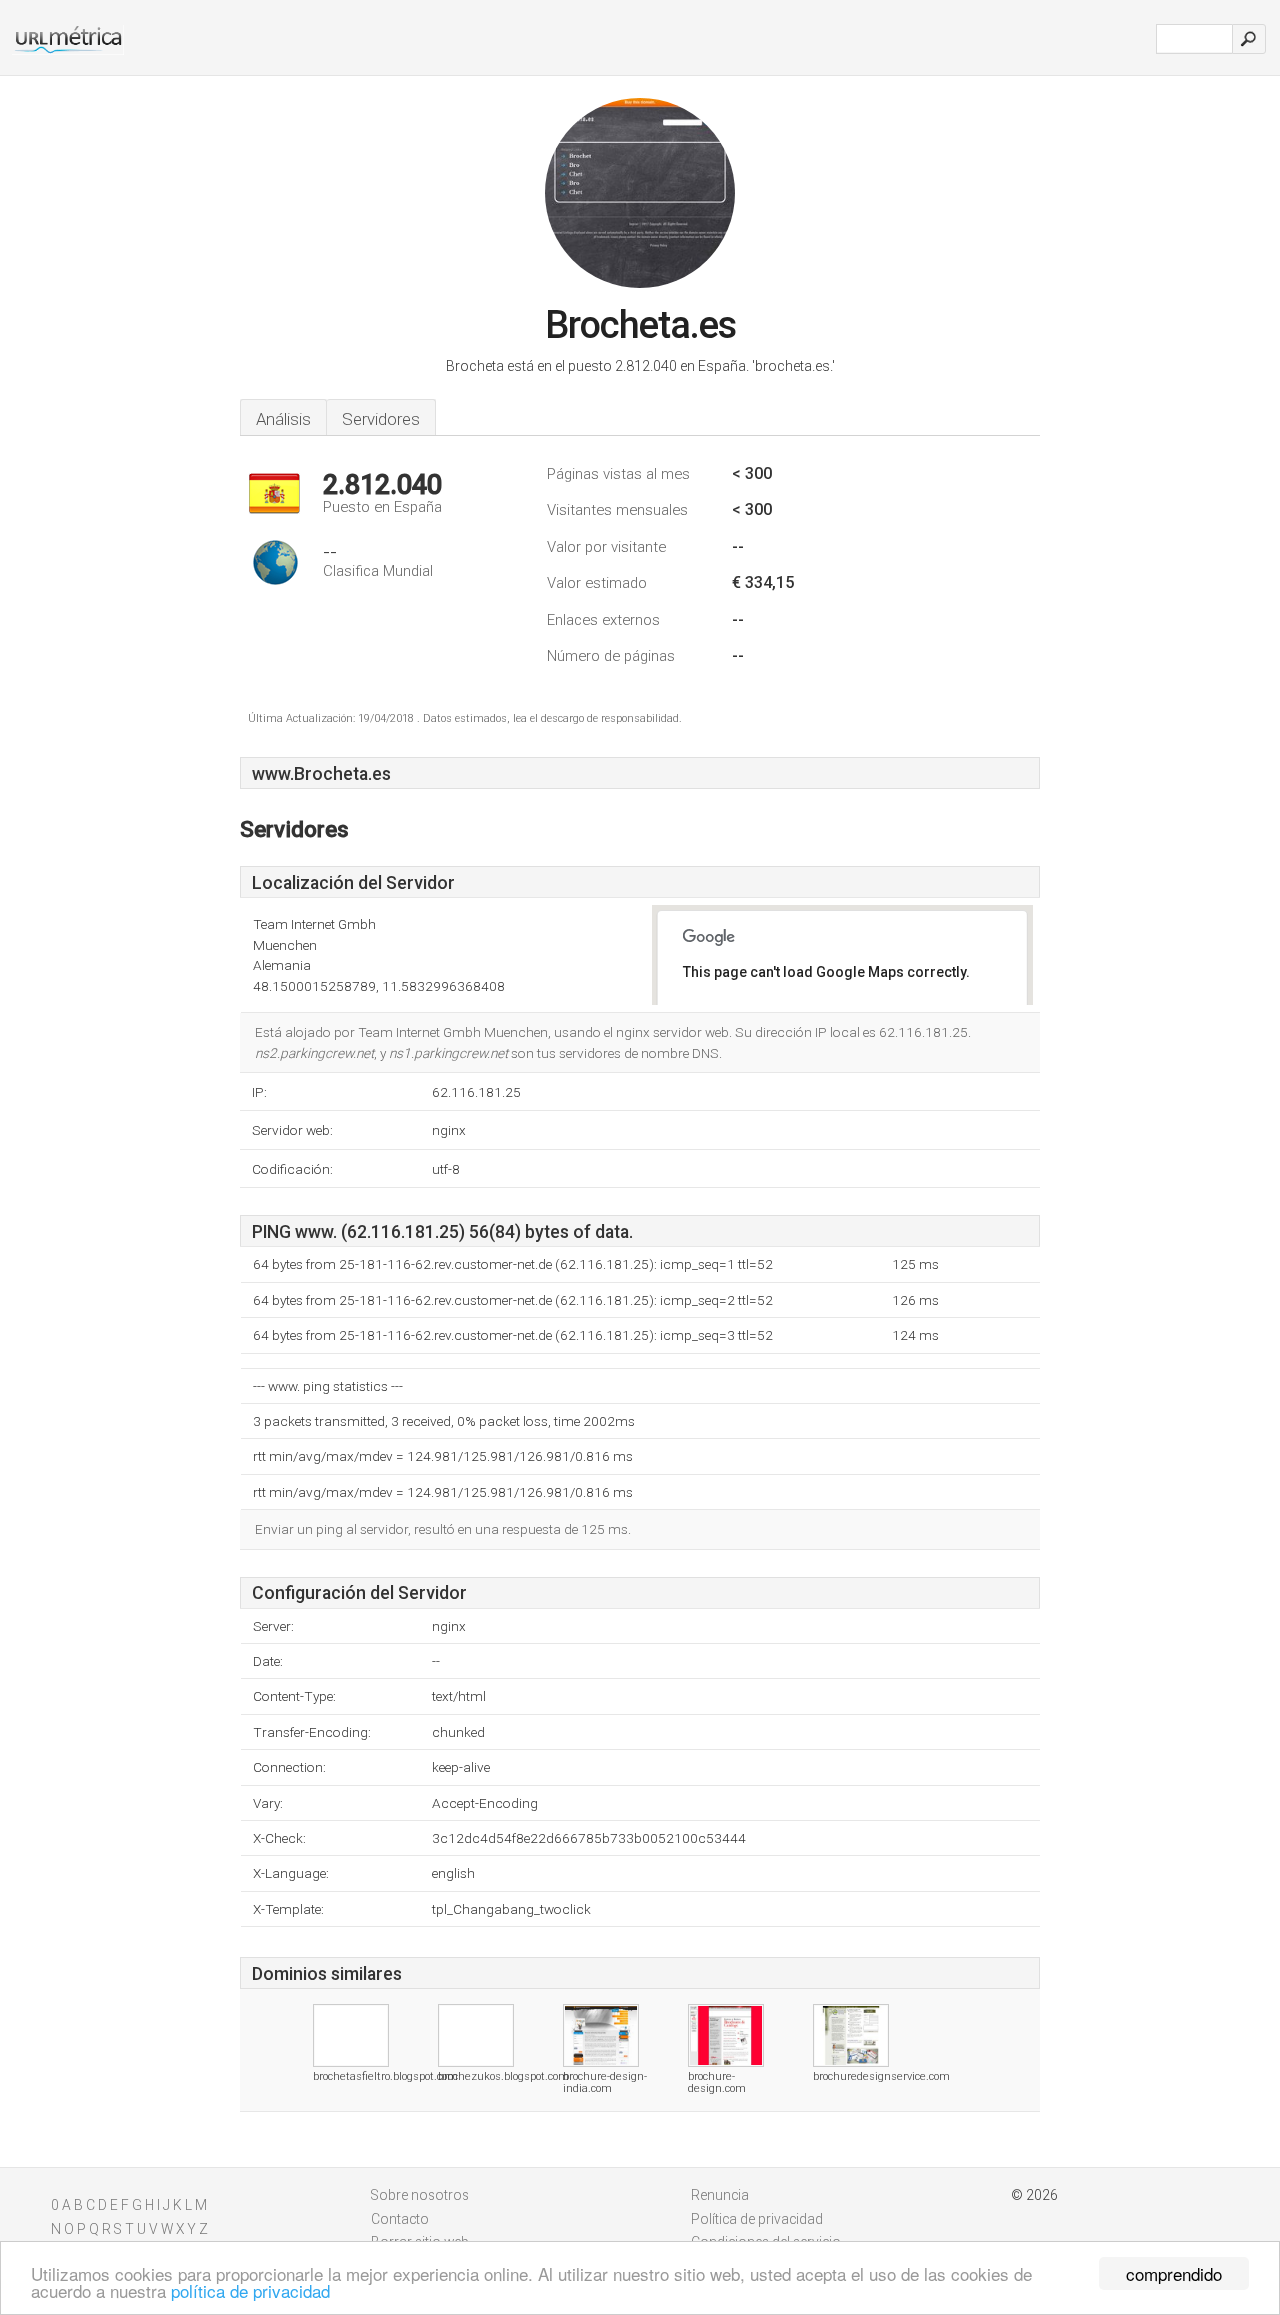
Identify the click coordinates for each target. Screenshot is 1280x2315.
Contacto (400, 2219)
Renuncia (720, 2195)
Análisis (283, 419)
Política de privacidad (757, 2219)
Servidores (381, 419)
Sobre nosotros (420, 2195)
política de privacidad (250, 2290)
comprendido (1174, 2273)
